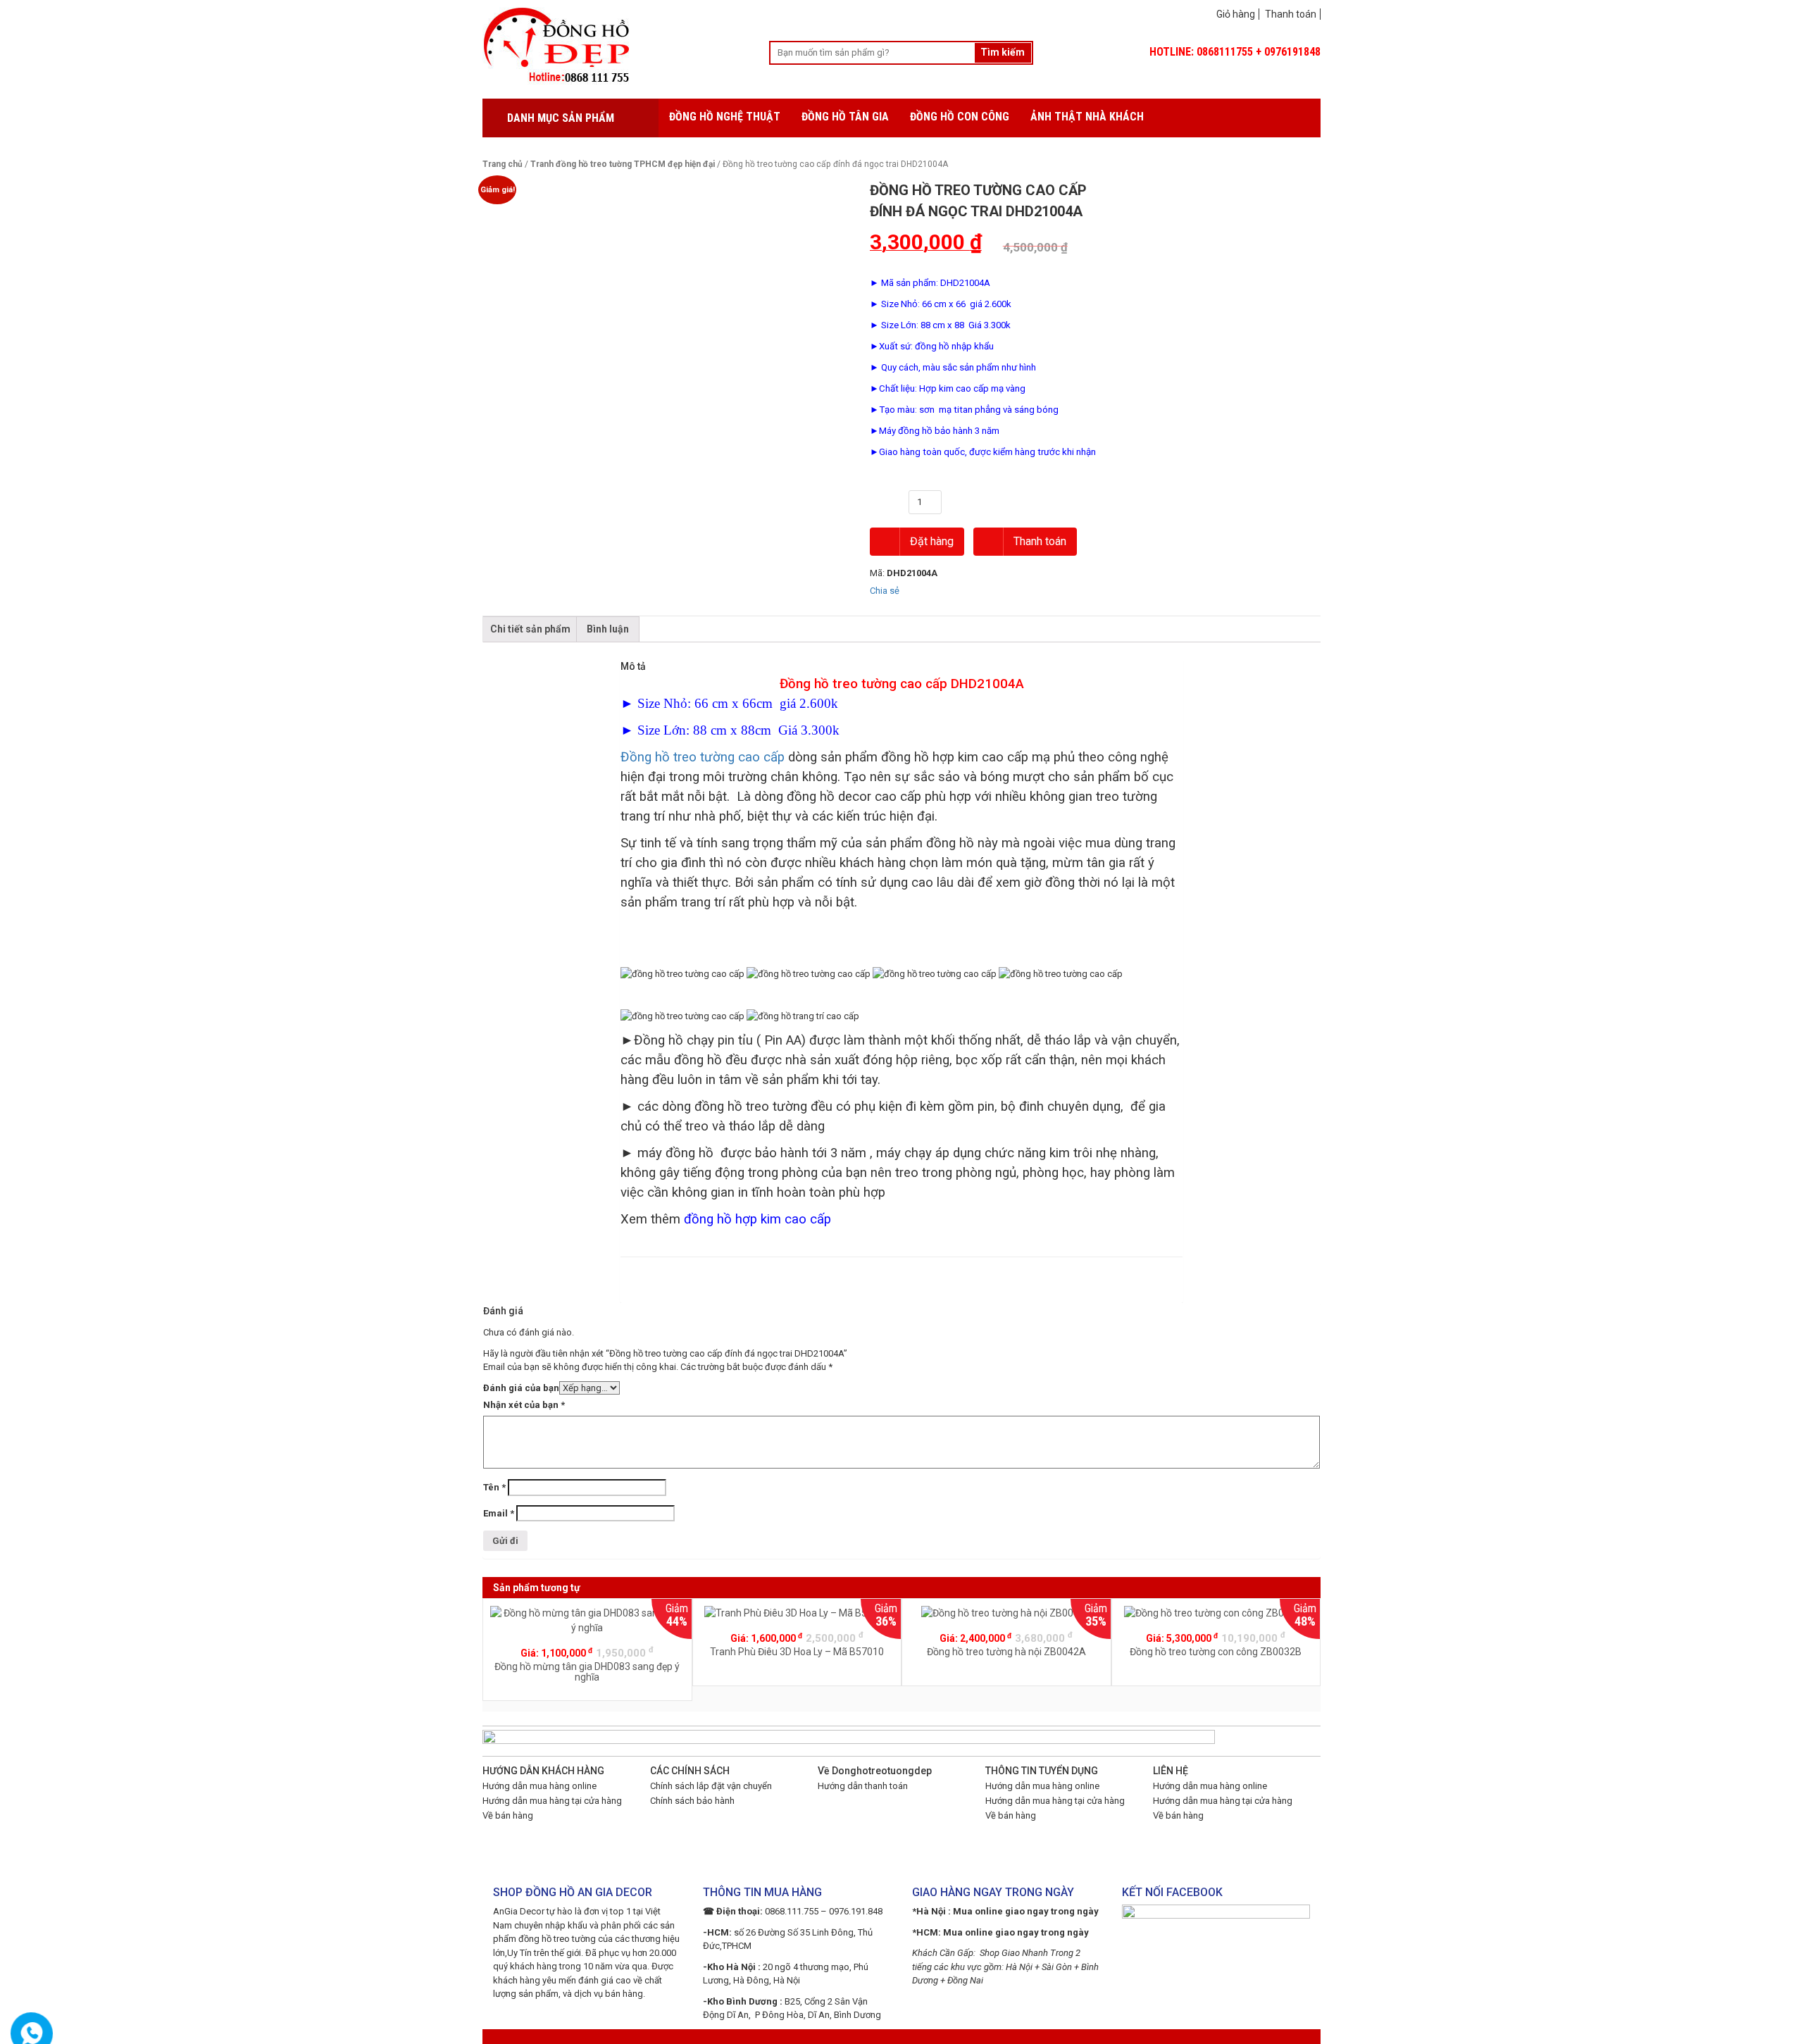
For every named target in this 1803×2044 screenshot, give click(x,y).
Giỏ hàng (1236, 14)
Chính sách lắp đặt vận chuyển (711, 1786)
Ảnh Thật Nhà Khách (1087, 117)
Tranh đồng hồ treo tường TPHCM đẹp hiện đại (623, 164)
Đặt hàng (930, 541)
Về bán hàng (508, 1815)
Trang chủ (503, 164)
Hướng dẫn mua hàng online (539, 1786)
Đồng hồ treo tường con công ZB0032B (1216, 1652)
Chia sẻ (885, 591)
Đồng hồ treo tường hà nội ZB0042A (1006, 1652)
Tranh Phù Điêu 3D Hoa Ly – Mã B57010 (797, 1652)
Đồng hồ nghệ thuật (725, 117)
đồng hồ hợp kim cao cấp (757, 1219)
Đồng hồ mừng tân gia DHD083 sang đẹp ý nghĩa (587, 1672)
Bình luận (608, 629)
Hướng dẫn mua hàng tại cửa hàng (552, 1801)
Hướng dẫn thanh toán (863, 1786)
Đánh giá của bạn (521, 1388)
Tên (494, 1487)
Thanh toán (1291, 14)
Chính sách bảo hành (692, 1801)
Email (499, 1513)
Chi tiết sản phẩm (530, 629)
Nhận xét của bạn (524, 1405)
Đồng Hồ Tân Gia (845, 117)
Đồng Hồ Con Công (960, 117)
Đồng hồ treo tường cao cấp (703, 757)
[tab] (530, 629)
